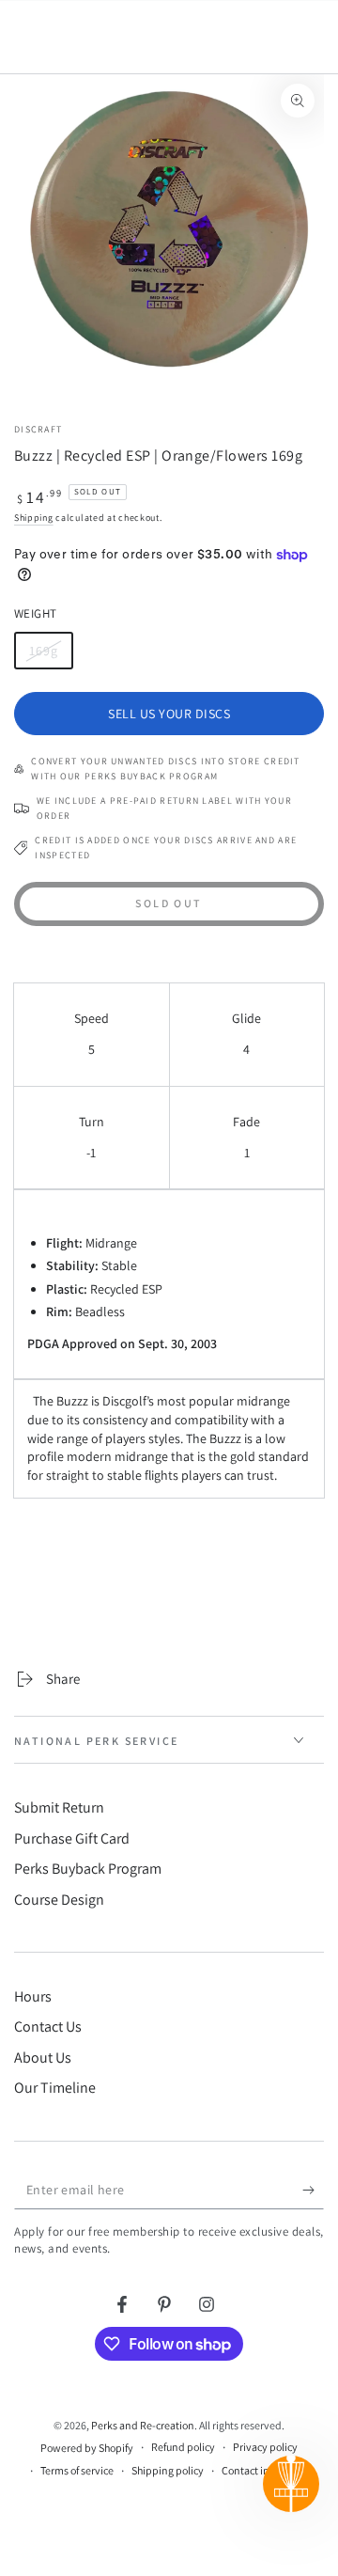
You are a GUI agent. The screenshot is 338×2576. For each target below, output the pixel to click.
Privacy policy (265, 2447)
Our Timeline (55, 2088)
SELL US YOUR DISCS (169, 714)
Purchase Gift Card (72, 1838)
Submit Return (59, 1807)
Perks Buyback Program (88, 1869)
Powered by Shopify (87, 2448)
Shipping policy (168, 2470)
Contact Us (48, 2026)
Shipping (34, 518)
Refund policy (183, 2447)
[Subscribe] (313, 2191)
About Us (43, 2058)
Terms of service (77, 2470)
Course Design (59, 1900)
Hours (33, 1996)
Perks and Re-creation (143, 2425)
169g (51, 656)
